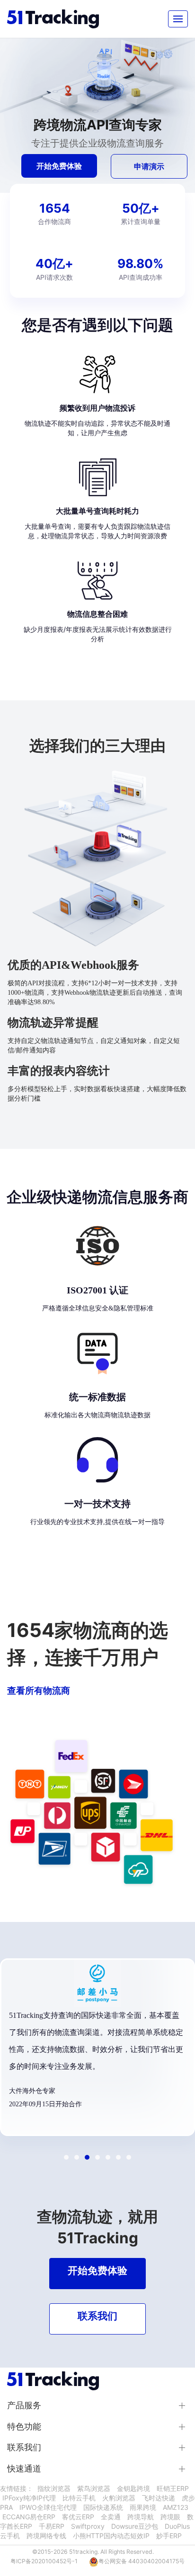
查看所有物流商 (39, 1690)
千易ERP (52, 2526)
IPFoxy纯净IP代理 (29, 2498)
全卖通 (111, 2517)
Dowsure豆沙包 (135, 2526)
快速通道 (24, 2468)
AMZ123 (176, 2507)
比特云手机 (79, 2498)
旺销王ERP (173, 2488)
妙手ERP (169, 2536)
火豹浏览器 (119, 2498)
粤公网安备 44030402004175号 (142, 2561)
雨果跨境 (143, 2507)
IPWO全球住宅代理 (48, 2507)
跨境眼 (170, 2517)
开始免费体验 (59, 166)
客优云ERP (78, 2517)
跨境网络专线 (46, 2536)
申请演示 (149, 166)
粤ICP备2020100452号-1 (44, 2561)
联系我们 (24, 2447)
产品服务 (24, 2405)
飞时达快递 (159, 2498)
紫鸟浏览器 (94, 2488)
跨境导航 (141, 2517)
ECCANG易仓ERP (29, 2517)
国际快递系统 (103, 2507)
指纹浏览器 (54, 2488)
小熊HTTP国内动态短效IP (111, 2536)
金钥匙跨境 (133, 2488)
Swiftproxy (88, 2526)
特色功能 (24, 2426)
